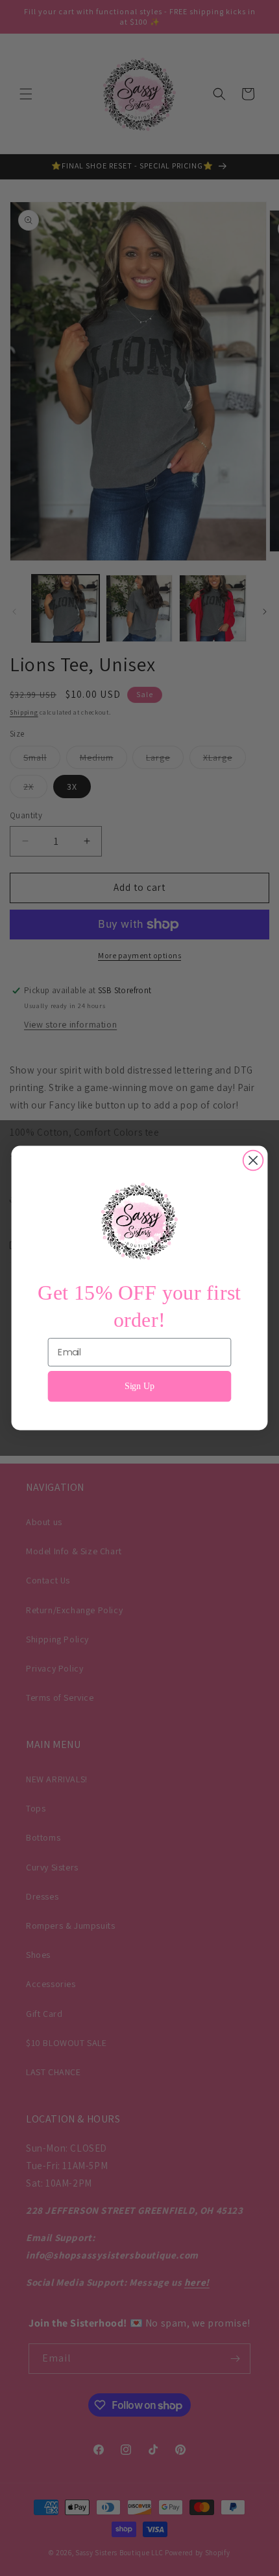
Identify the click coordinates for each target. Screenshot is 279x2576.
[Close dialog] (253, 1161)
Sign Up (140, 1386)
